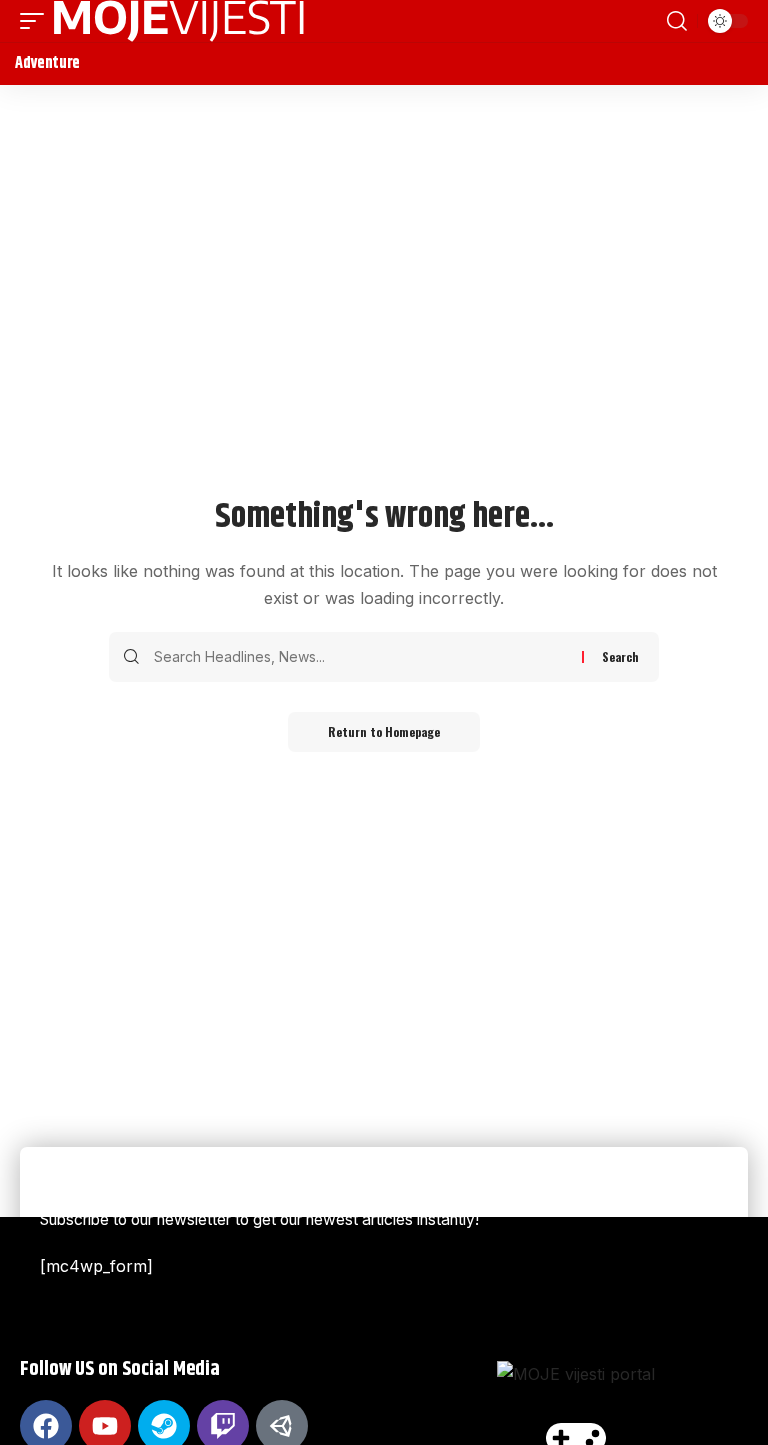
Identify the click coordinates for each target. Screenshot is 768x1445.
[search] (677, 21)
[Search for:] (360, 657)
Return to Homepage (384, 731)
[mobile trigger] (37, 21)
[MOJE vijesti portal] (179, 21)
